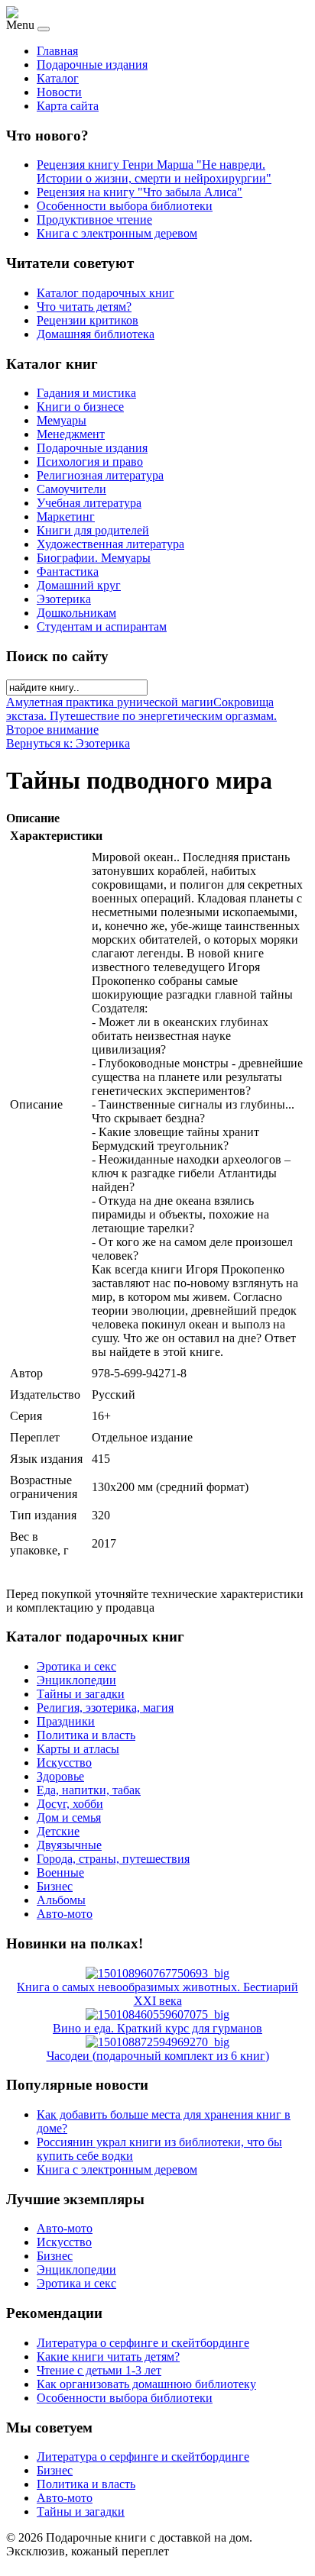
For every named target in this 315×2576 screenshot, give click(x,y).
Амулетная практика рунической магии (110, 702)
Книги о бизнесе (80, 407)
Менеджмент (71, 434)
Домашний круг (79, 585)
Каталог (58, 78)
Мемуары (62, 420)
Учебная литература (89, 503)
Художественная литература (110, 544)
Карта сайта (68, 106)
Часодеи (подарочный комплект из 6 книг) (158, 2056)
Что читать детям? (84, 307)
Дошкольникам (76, 613)
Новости (59, 92)
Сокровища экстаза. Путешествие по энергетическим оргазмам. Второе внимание (141, 716)
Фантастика (68, 571)
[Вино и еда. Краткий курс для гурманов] (157, 2014)
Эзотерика (64, 599)
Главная (57, 51)
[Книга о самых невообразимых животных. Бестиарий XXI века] (157, 1973)
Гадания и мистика (86, 393)
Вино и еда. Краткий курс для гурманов (157, 2028)
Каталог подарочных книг (106, 293)
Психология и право (90, 462)
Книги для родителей (93, 530)
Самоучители (71, 489)
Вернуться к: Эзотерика (68, 743)
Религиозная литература (100, 475)
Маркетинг (66, 516)
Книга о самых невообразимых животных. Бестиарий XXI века (157, 1994)
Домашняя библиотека (96, 334)
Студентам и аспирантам (102, 626)
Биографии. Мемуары (94, 558)
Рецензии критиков (88, 320)
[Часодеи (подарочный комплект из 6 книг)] (157, 2042)
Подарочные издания (92, 65)
